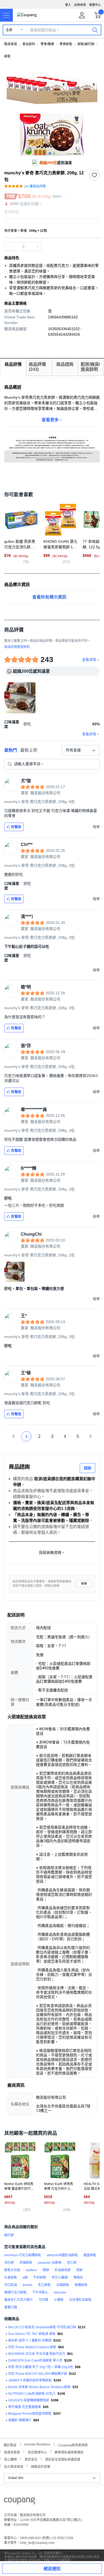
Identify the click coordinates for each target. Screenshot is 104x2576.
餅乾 (7, 56)
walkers (31, 2270)
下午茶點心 (40, 2292)
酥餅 (46, 2270)
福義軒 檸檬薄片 (20, 2420)
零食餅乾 (66, 44)
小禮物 (59, 2300)
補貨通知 (52, 2569)
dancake (60, 2292)
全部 (9, 30)
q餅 (25, 2278)
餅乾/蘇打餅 (86, 44)
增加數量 (9, 247)
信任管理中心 (37, 2452)
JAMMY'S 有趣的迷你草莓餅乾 (30, 2380)
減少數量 (37, 247)
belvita (27, 2285)
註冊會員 (80, 5)
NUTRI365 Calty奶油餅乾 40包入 (32, 2394)
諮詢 (87, 1468)
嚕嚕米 (78, 2278)
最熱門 (11, 750)
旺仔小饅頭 (60, 2278)
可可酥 (43, 2300)
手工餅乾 (44, 2285)
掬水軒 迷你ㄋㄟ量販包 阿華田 (30, 2341)
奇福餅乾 (26, 2263)
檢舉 (84, 1584)
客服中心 (95, 5)
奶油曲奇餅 (63, 2270)
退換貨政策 (12, 2452)
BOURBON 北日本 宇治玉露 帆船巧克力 (37, 2354)
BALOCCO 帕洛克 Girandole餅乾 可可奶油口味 (42, 2327)
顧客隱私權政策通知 (69, 2452)
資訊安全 (31, 2459)
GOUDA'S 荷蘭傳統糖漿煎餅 (29, 2400)
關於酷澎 (10, 2445)
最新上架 (29, 750)
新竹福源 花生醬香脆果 (25, 2407)
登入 (68, 5)
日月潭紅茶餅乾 (80, 2300)
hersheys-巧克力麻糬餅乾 (23, 2255)
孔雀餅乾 (11, 2278)
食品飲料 (29, 44)
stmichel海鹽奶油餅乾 (62, 2255)
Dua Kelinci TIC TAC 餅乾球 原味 (32, 2334)
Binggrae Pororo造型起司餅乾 (30, 2414)
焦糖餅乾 (81, 2285)
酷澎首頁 (11, 44)
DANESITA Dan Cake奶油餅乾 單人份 (35, 2360)
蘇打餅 (9, 2235)
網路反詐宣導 (41, 2466)
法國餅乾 (63, 2285)
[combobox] (81, 750)
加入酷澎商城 (14, 2466)
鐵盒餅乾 (90, 2255)
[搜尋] (95, 30)
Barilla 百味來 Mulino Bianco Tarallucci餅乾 (39, 2387)
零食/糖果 (47, 44)
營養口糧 (11, 2307)
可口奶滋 (11, 2285)
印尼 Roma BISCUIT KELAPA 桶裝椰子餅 (38, 2374)
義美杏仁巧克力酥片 (19, 2300)
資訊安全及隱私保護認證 (63, 2459)
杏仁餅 (72, 2263)
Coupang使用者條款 (73, 2445)
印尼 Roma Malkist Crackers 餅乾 (32, 2347)
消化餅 (9, 2263)
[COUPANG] (20, 2502)
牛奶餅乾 (40, 2278)
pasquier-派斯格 (50, 2263)
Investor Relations (37, 2444)
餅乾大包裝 (12, 2270)
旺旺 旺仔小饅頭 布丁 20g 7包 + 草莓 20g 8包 (41, 2367)
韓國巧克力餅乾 (15, 2292)
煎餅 (79, 2270)
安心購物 (10, 2459)
